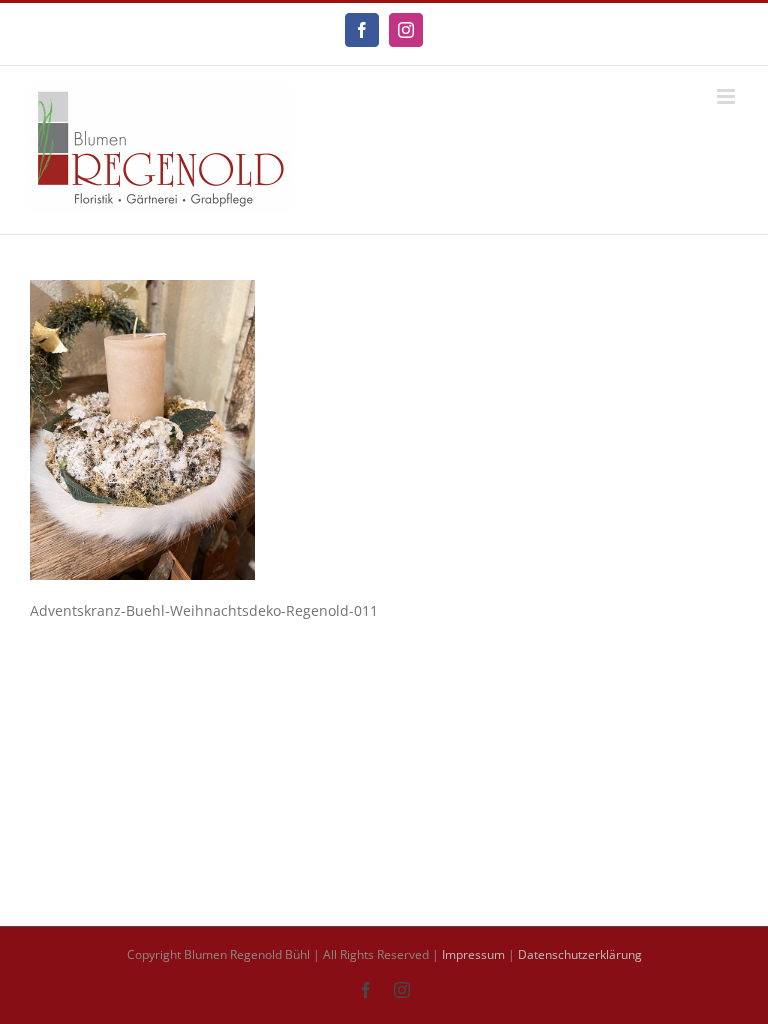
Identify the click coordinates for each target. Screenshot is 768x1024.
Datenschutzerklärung (580, 954)
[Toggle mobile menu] (727, 96)
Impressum (473, 954)
